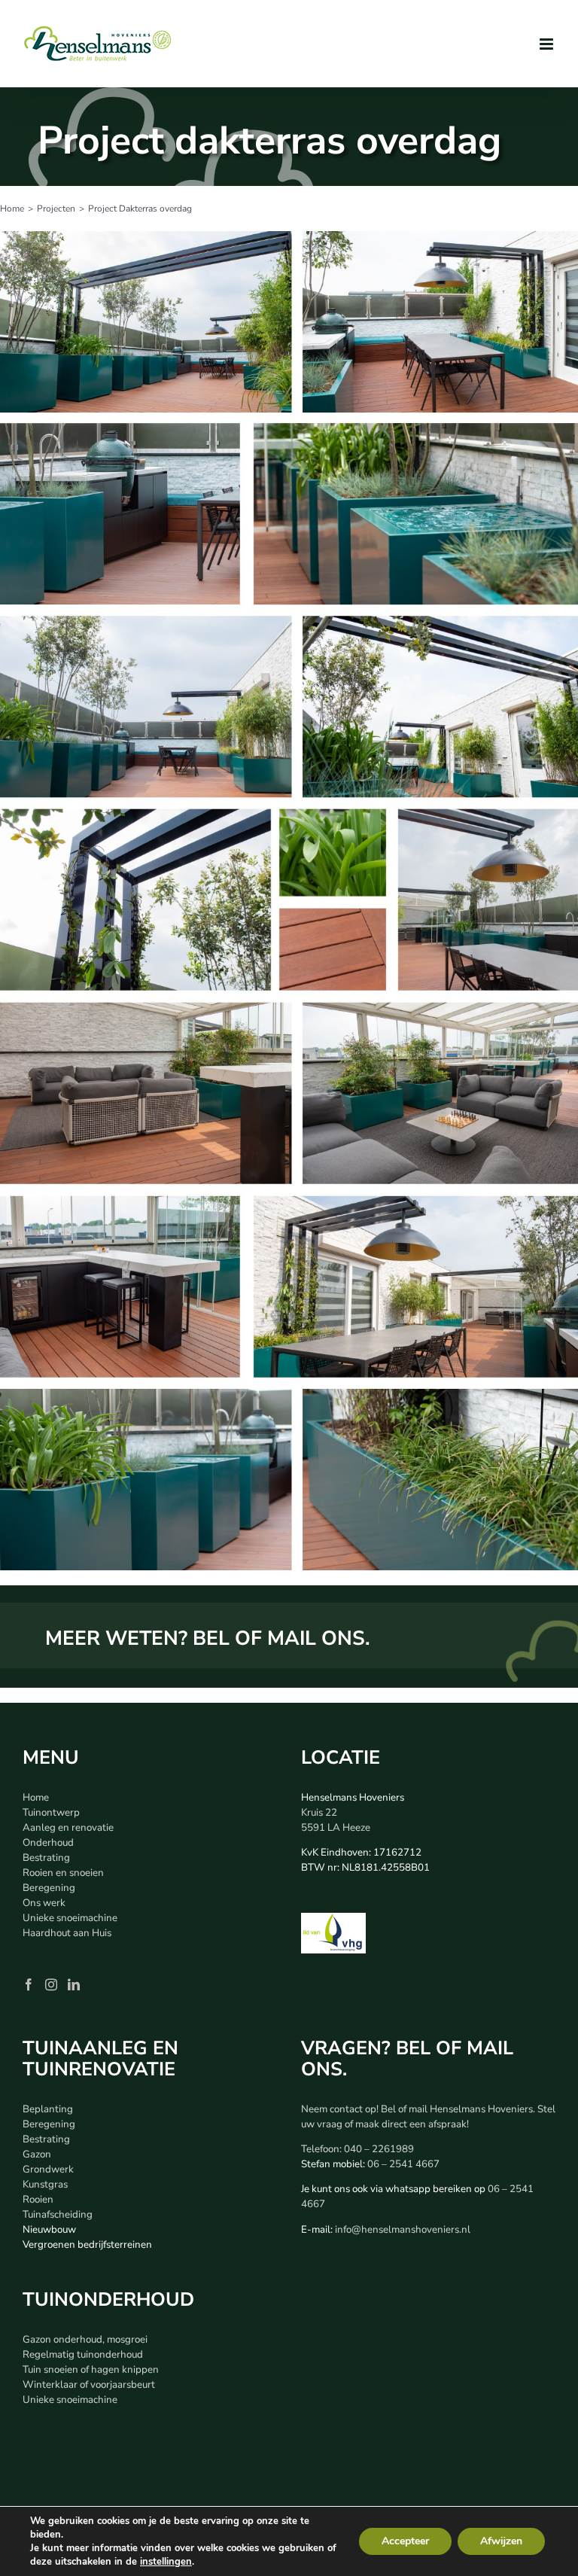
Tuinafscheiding (58, 2215)
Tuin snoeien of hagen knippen (91, 2370)
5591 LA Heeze (336, 1828)
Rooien (38, 2200)
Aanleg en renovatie (68, 1828)
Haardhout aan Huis (67, 1933)
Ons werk (44, 1903)
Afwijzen (501, 2541)
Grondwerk (48, 2170)
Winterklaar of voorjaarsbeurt (89, 2385)
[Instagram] (51, 1984)
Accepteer (405, 2541)
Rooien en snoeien (63, 1873)
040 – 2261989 (379, 2149)
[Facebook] (29, 1984)
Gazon (37, 2154)
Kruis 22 (319, 1813)
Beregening (49, 1888)
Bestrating (46, 1858)
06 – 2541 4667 (403, 2164)
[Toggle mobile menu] (548, 44)
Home (36, 1798)
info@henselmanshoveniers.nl (403, 2230)
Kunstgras (45, 2185)
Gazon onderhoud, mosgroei (85, 2340)
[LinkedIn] (74, 1984)
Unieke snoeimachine (70, 1918)
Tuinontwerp (51, 1813)
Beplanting (48, 2109)
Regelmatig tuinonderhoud (83, 2355)
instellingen (166, 2562)
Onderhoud (48, 1843)
